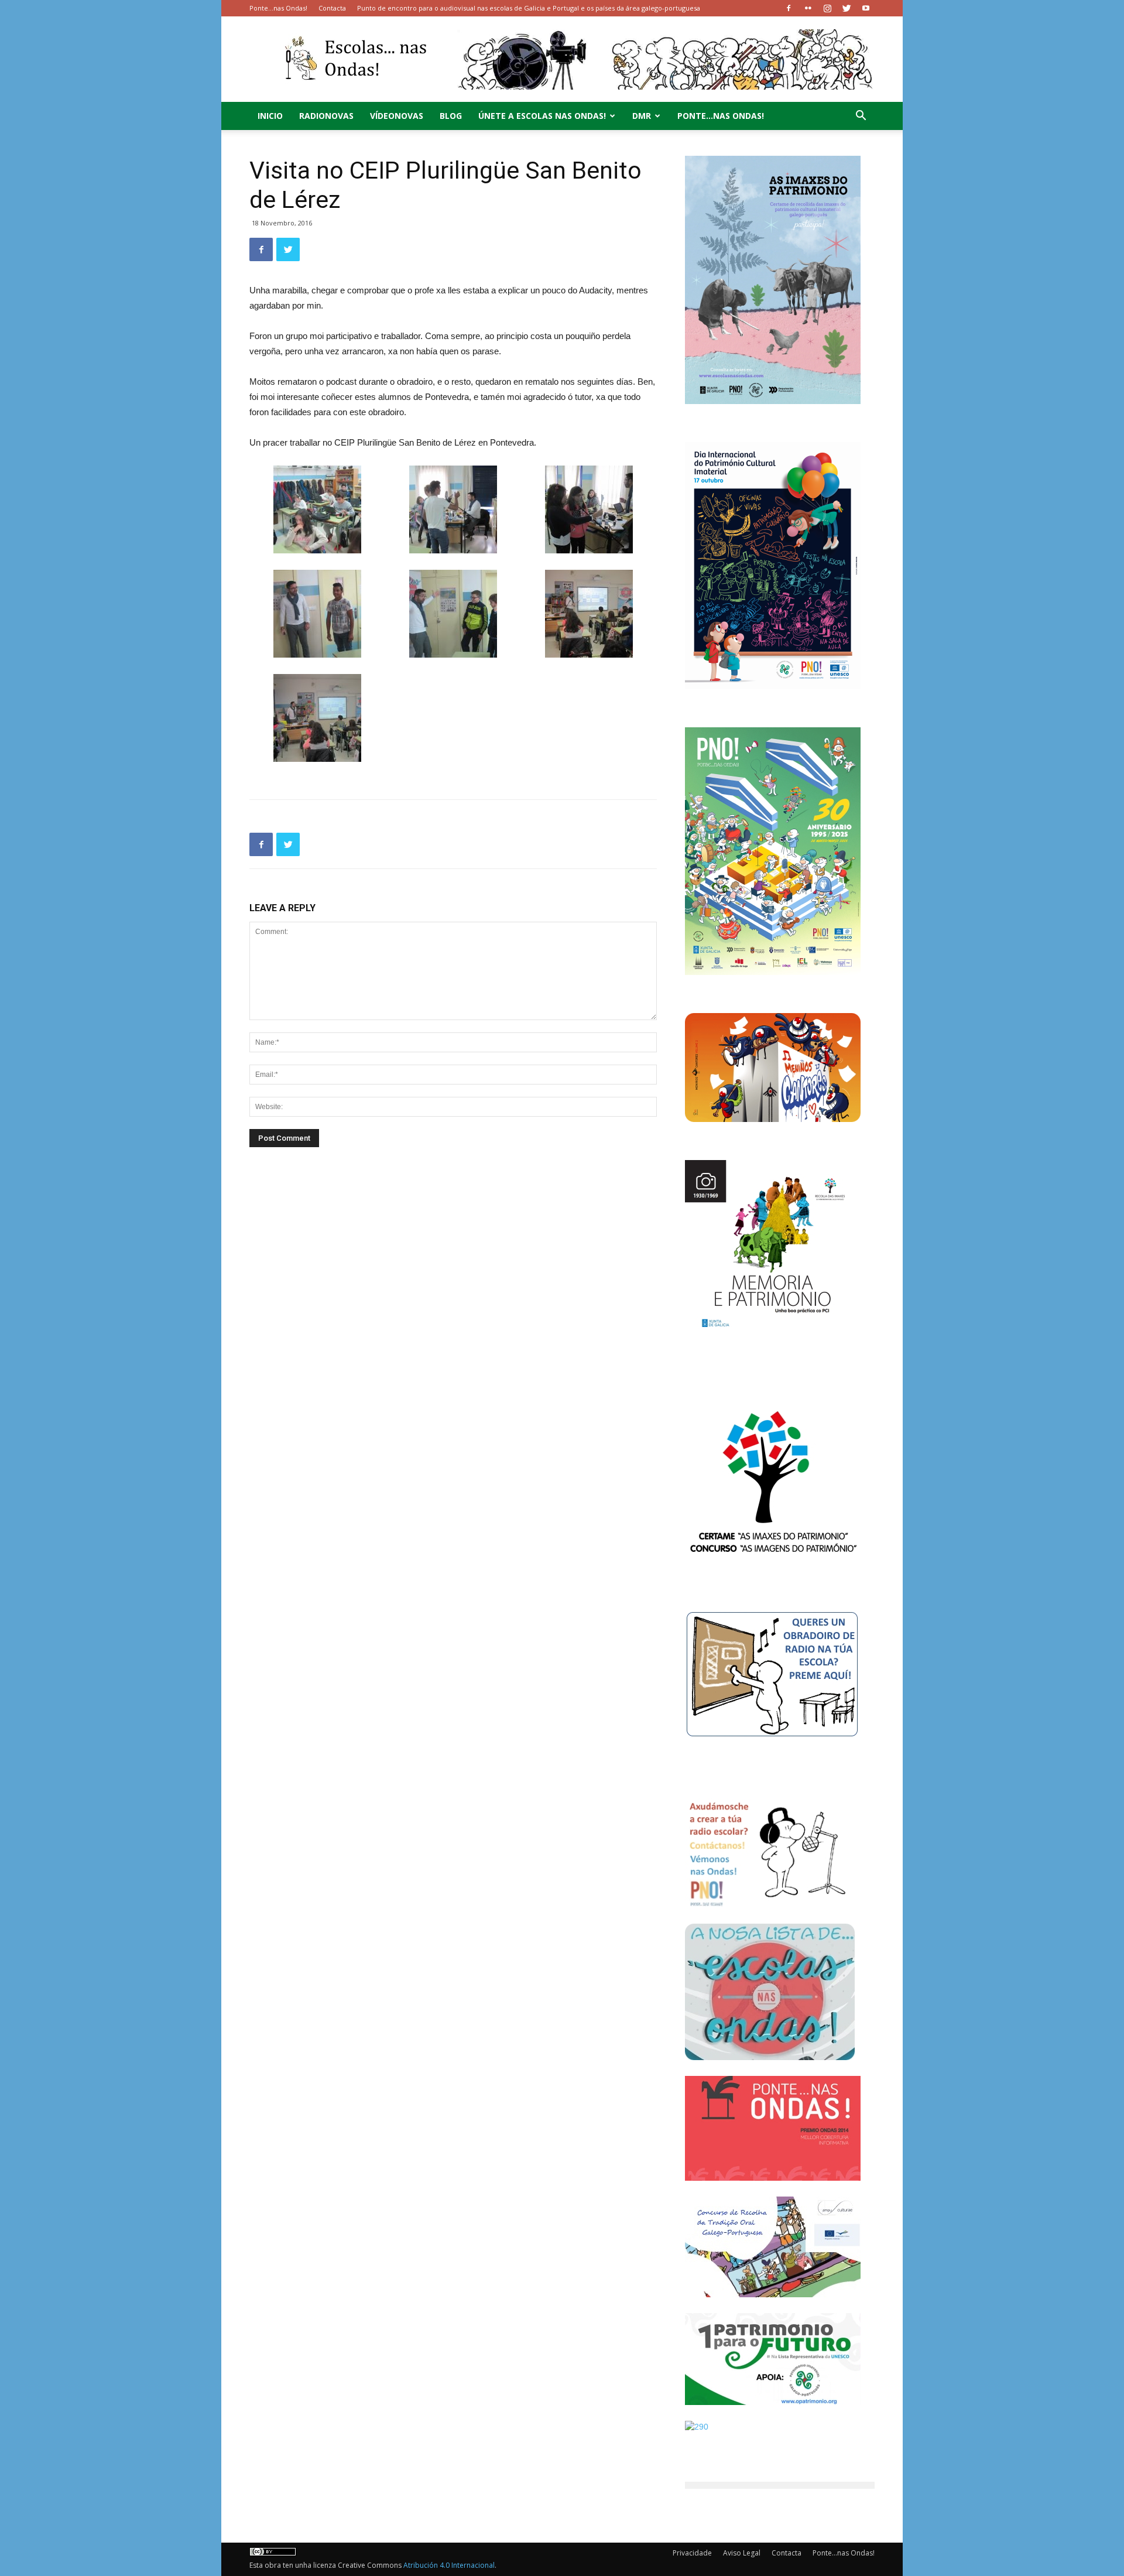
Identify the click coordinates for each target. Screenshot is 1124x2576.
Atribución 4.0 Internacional (449, 2565)
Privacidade (692, 2553)
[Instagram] (827, 8)
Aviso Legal (742, 2553)
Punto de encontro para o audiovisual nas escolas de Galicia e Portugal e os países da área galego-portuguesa (529, 8)
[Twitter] (847, 8)
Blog (451, 116)
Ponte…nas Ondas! (278, 8)
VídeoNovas (397, 116)
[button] (861, 117)
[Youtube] (866, 8)
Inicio (270, 116)
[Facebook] (789, 8)
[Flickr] (808, 8)
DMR (642, 116)
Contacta (332, 8)
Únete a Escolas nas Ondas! (542, 116)
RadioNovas (326, 116)
